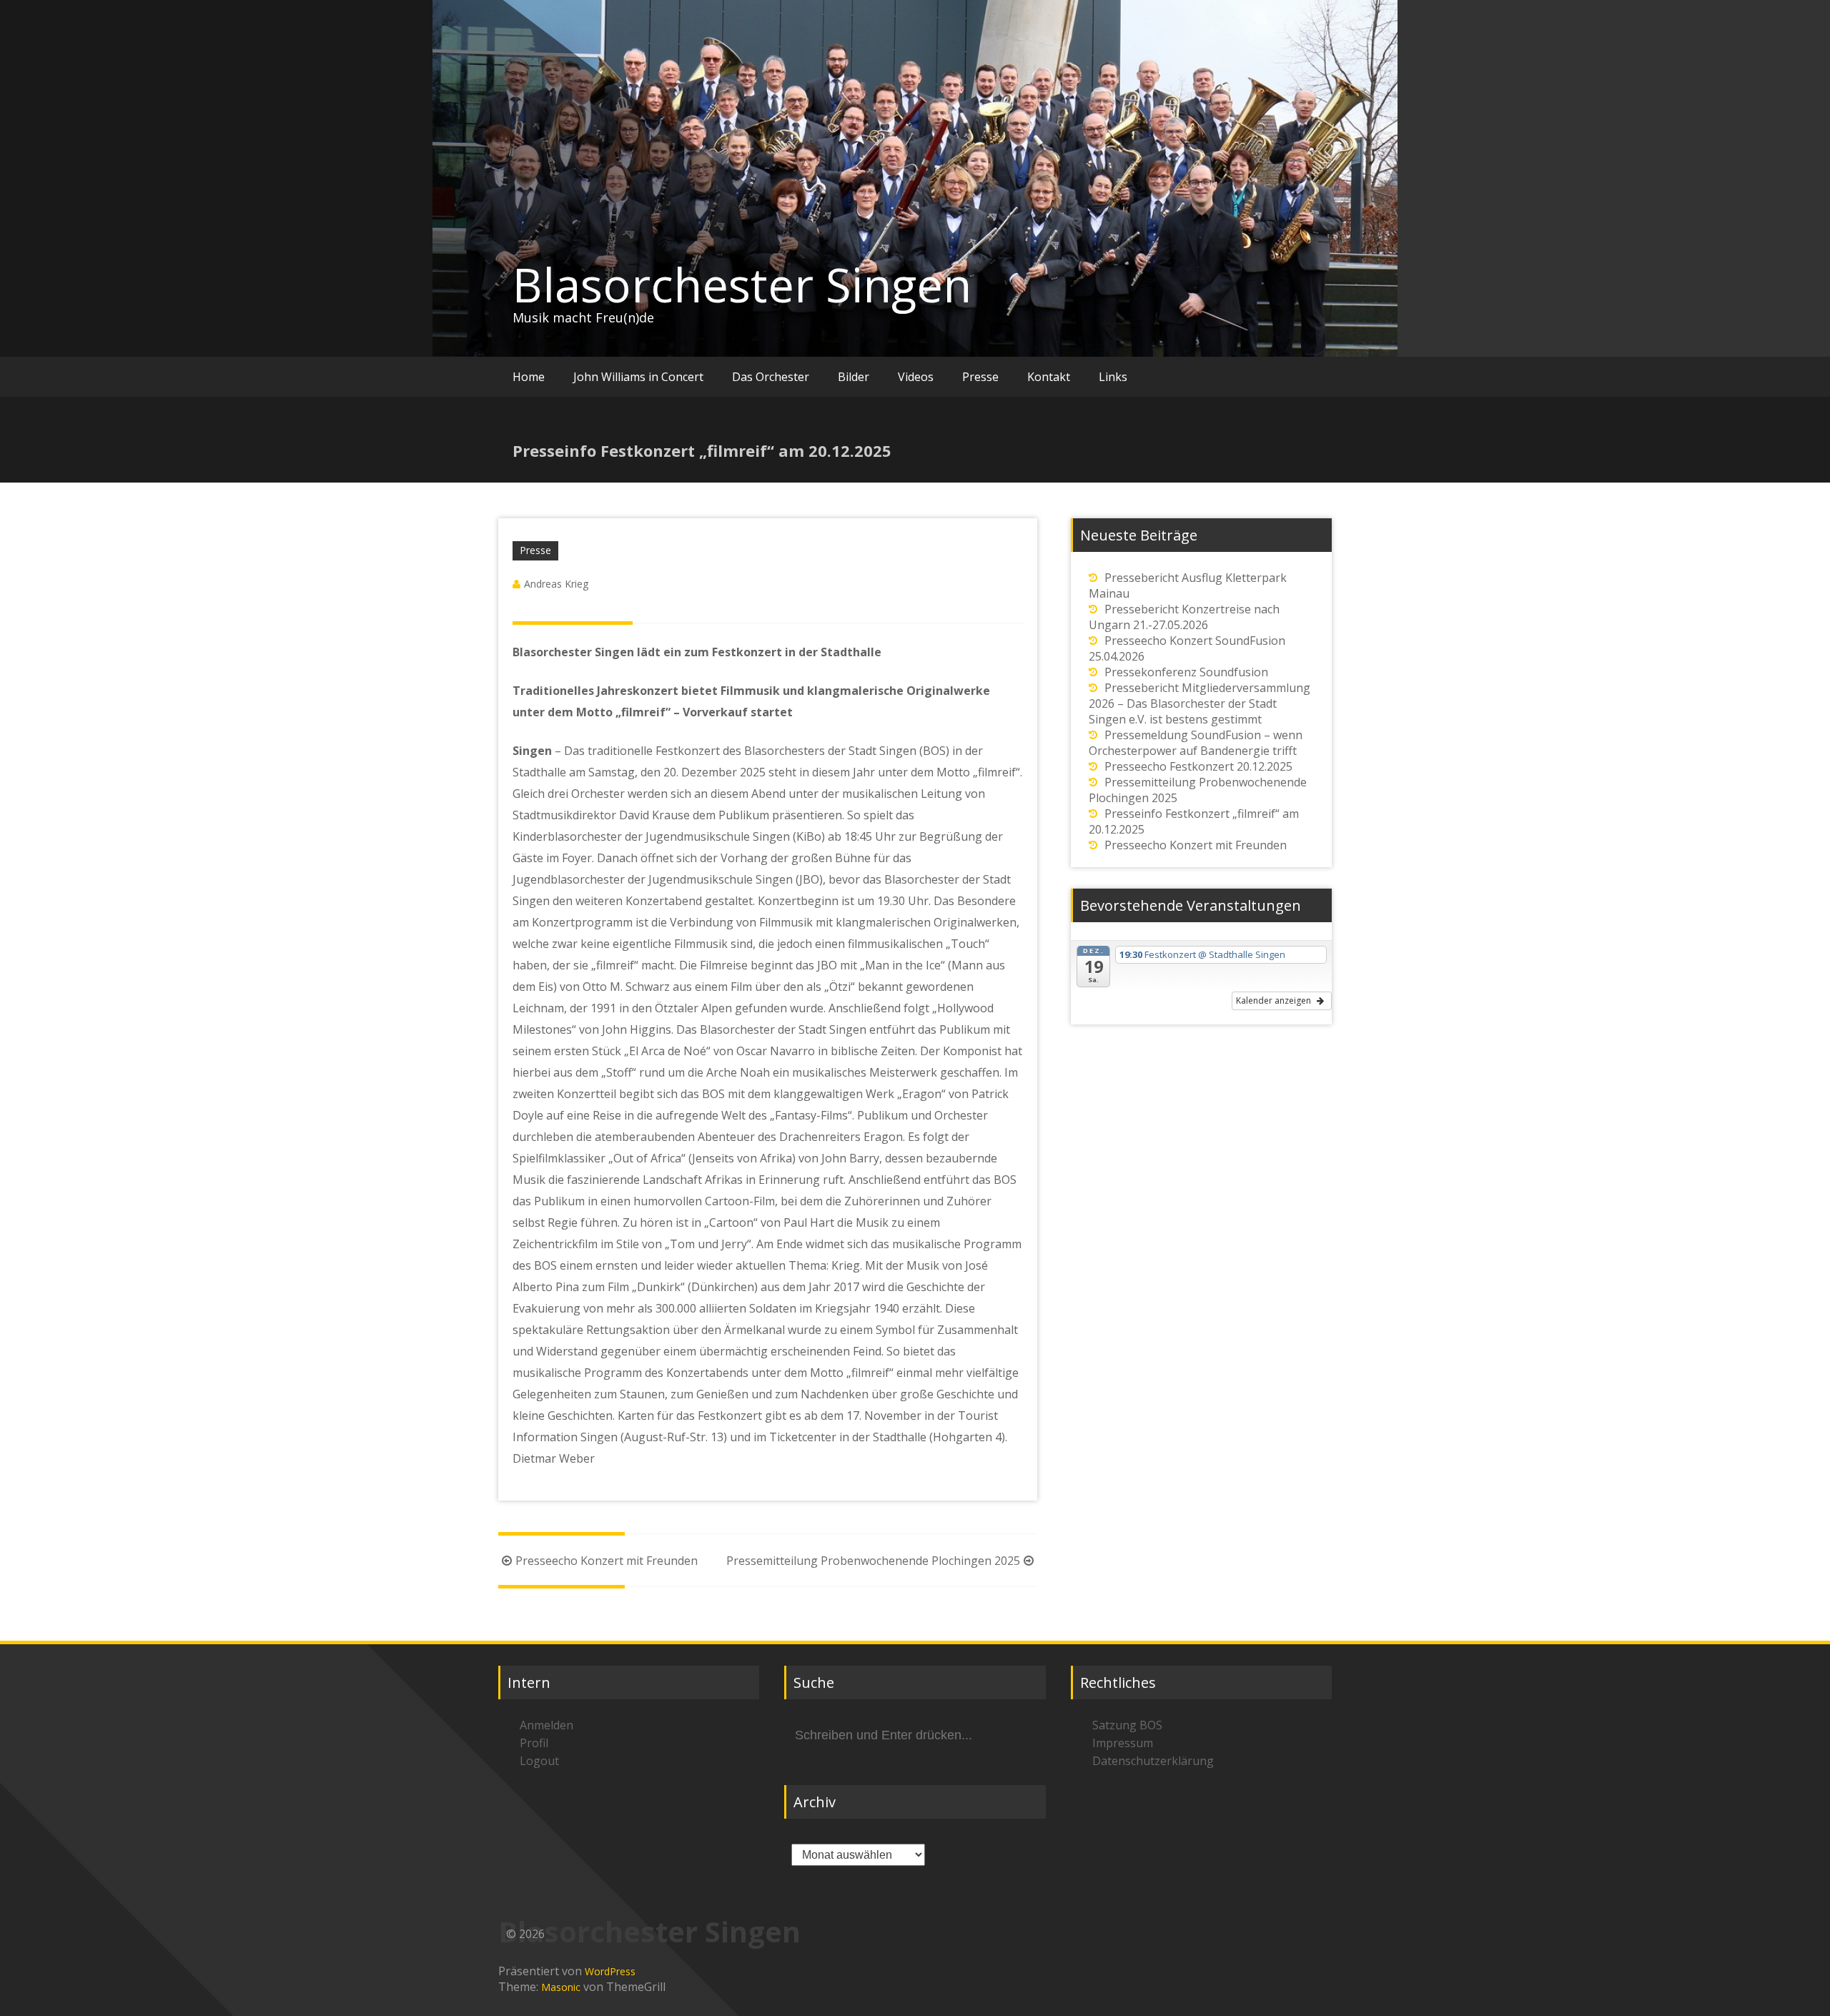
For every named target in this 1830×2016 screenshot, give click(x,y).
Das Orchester (771, 377)
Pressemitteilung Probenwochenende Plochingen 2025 (873, 1561)
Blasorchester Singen (742, 285)
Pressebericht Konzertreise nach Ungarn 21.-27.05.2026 (1184, 617)
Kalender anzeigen (1275, 1000)
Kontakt (1049, 377)
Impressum (1123, 1743)
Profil (534, 1743)
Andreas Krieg (556, 584)
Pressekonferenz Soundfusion (1186, 672)
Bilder (854, 377)
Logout (539, 1761)
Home (529, 377)
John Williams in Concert (638, 377)
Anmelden (546, 1725)
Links (1113, 377)
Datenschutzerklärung (1153, 1761)
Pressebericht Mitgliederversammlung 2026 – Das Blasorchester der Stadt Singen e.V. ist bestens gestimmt (1200, 703)
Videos (916, 377)
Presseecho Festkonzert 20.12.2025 (1198, 766)
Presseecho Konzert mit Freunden (607, 1561)
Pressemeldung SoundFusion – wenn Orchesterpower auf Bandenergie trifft (1196, 743)
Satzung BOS (1127, 1725)
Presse (980, 377)
